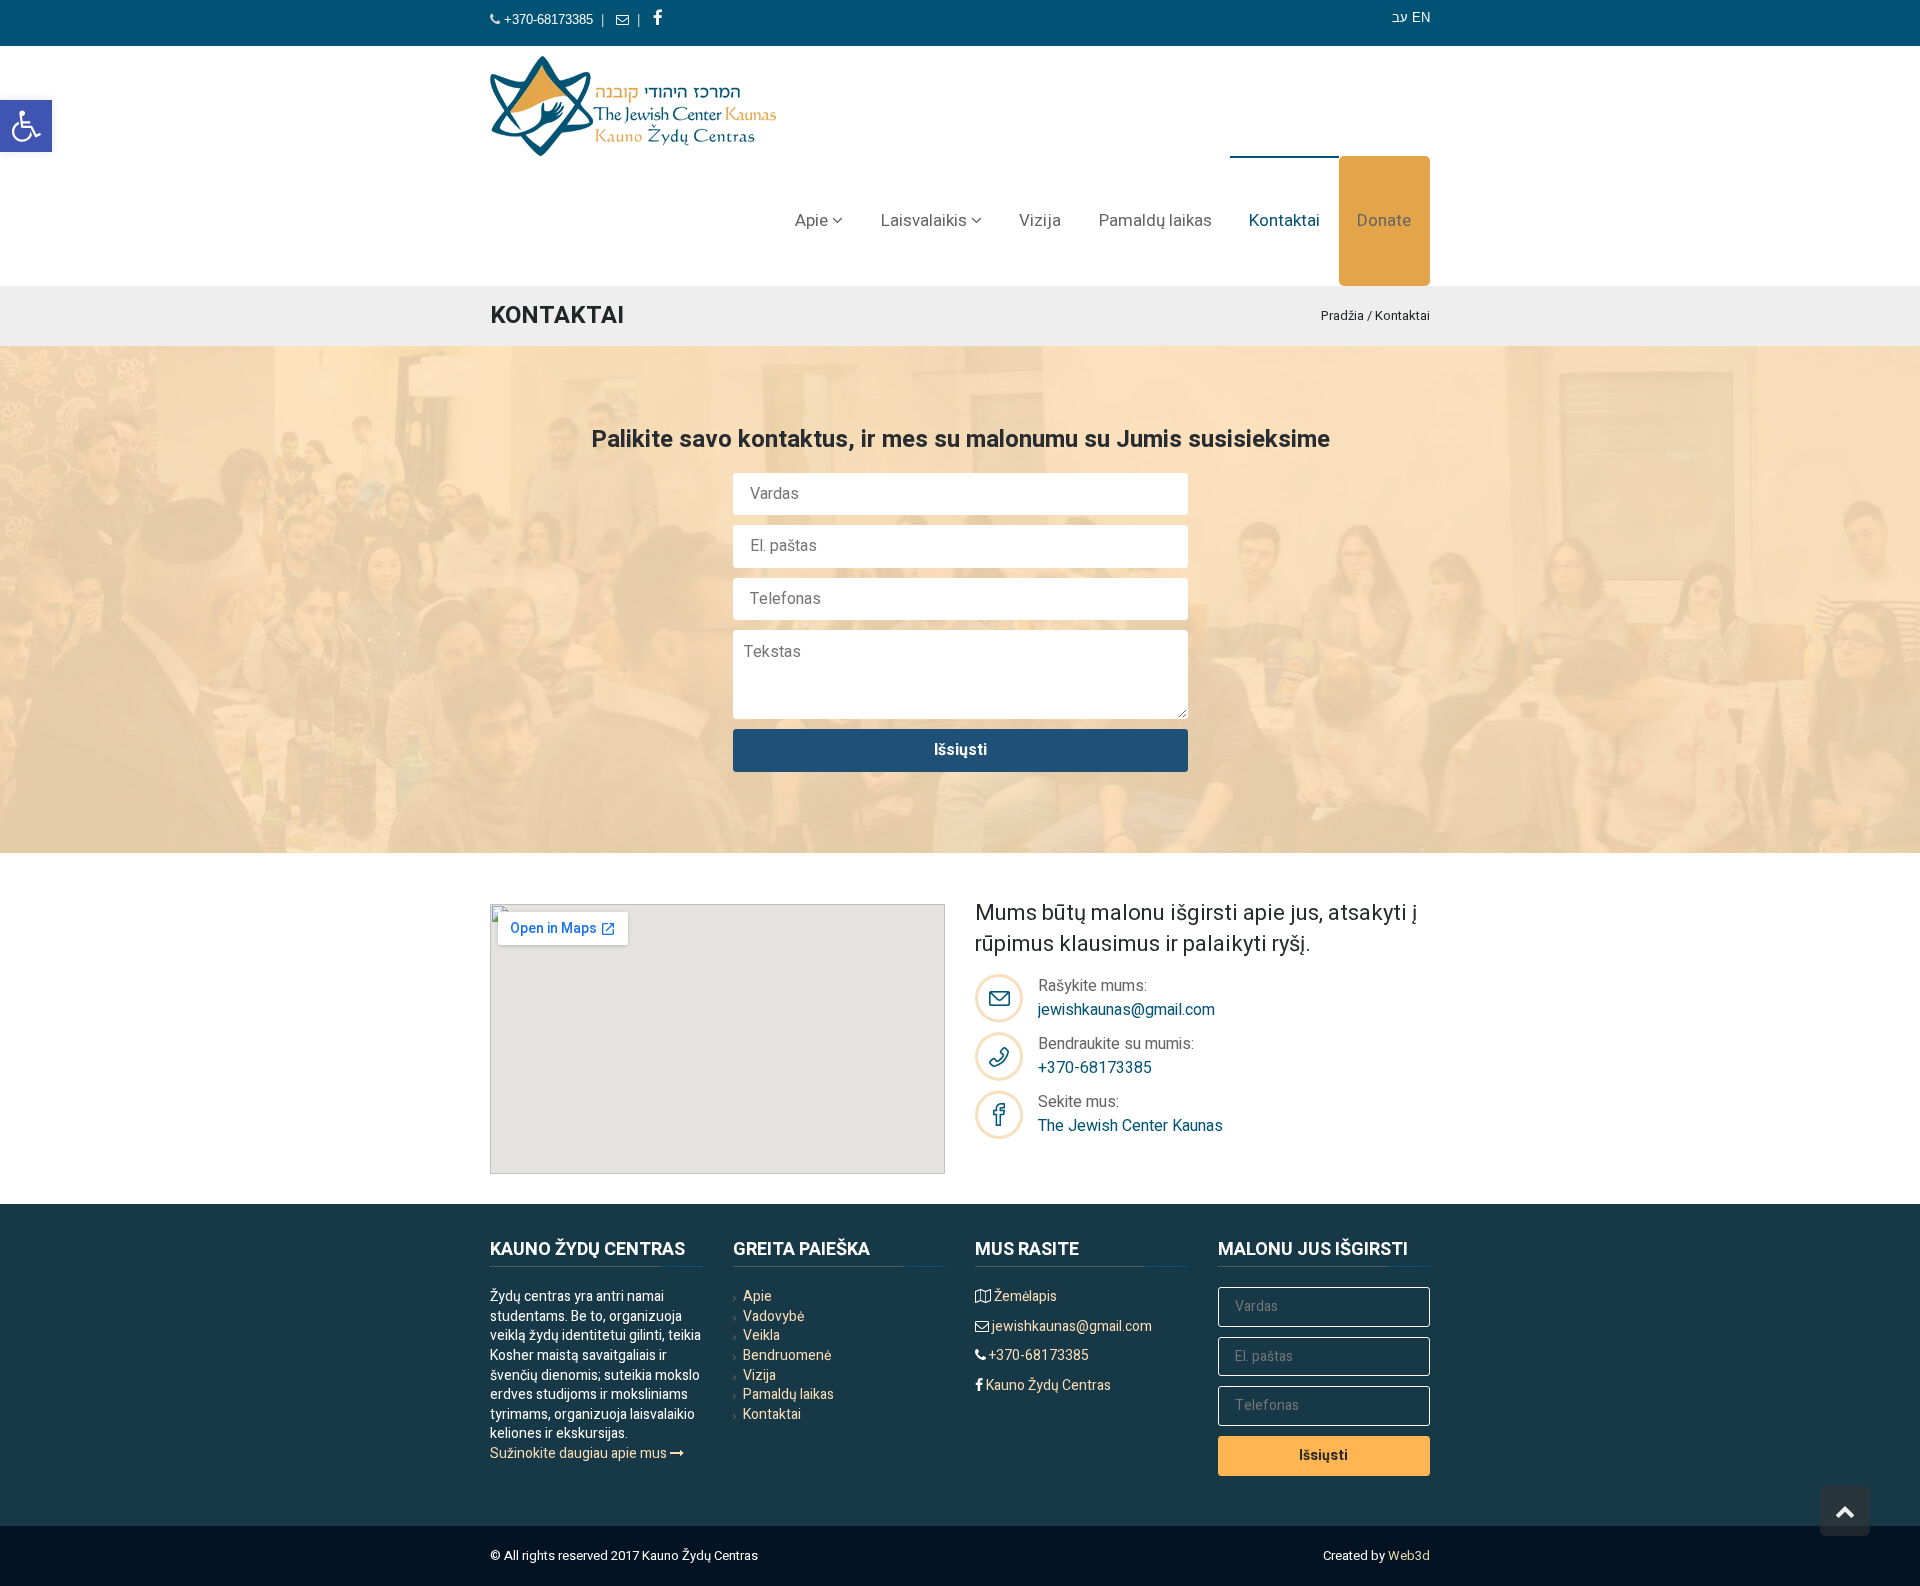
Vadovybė (773, 1316)
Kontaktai (772, 1414)
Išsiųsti (960, 750)
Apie (757, 1296)
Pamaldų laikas (788, 1394)
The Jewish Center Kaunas (1130, 1126)
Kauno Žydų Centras (1047, 1385)
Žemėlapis (1025, 1296)
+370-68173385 (548, 19)
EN (1421, 17)
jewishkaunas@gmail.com (1126, 1010)
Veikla (761, 1335)
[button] (26, 126)
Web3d (1409, 1555)
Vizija (759, 1375)
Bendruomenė (787, 1355)
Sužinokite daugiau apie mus (580, 1453)
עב (1400, 17)
